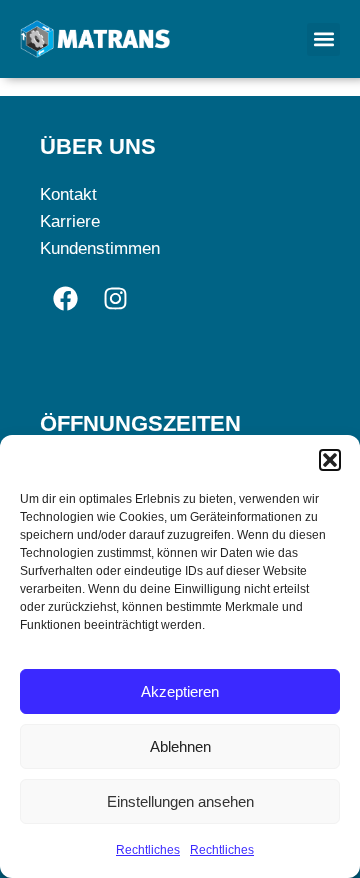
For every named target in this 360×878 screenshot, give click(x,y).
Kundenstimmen (100, 248)
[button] (330, 460)
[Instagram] (115, 298)
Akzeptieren (180, 691)
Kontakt (68, 194)
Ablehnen (180, 746)
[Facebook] (65, 298)
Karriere (70, 221)
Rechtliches (148, 850)
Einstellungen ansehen (180, 801)
